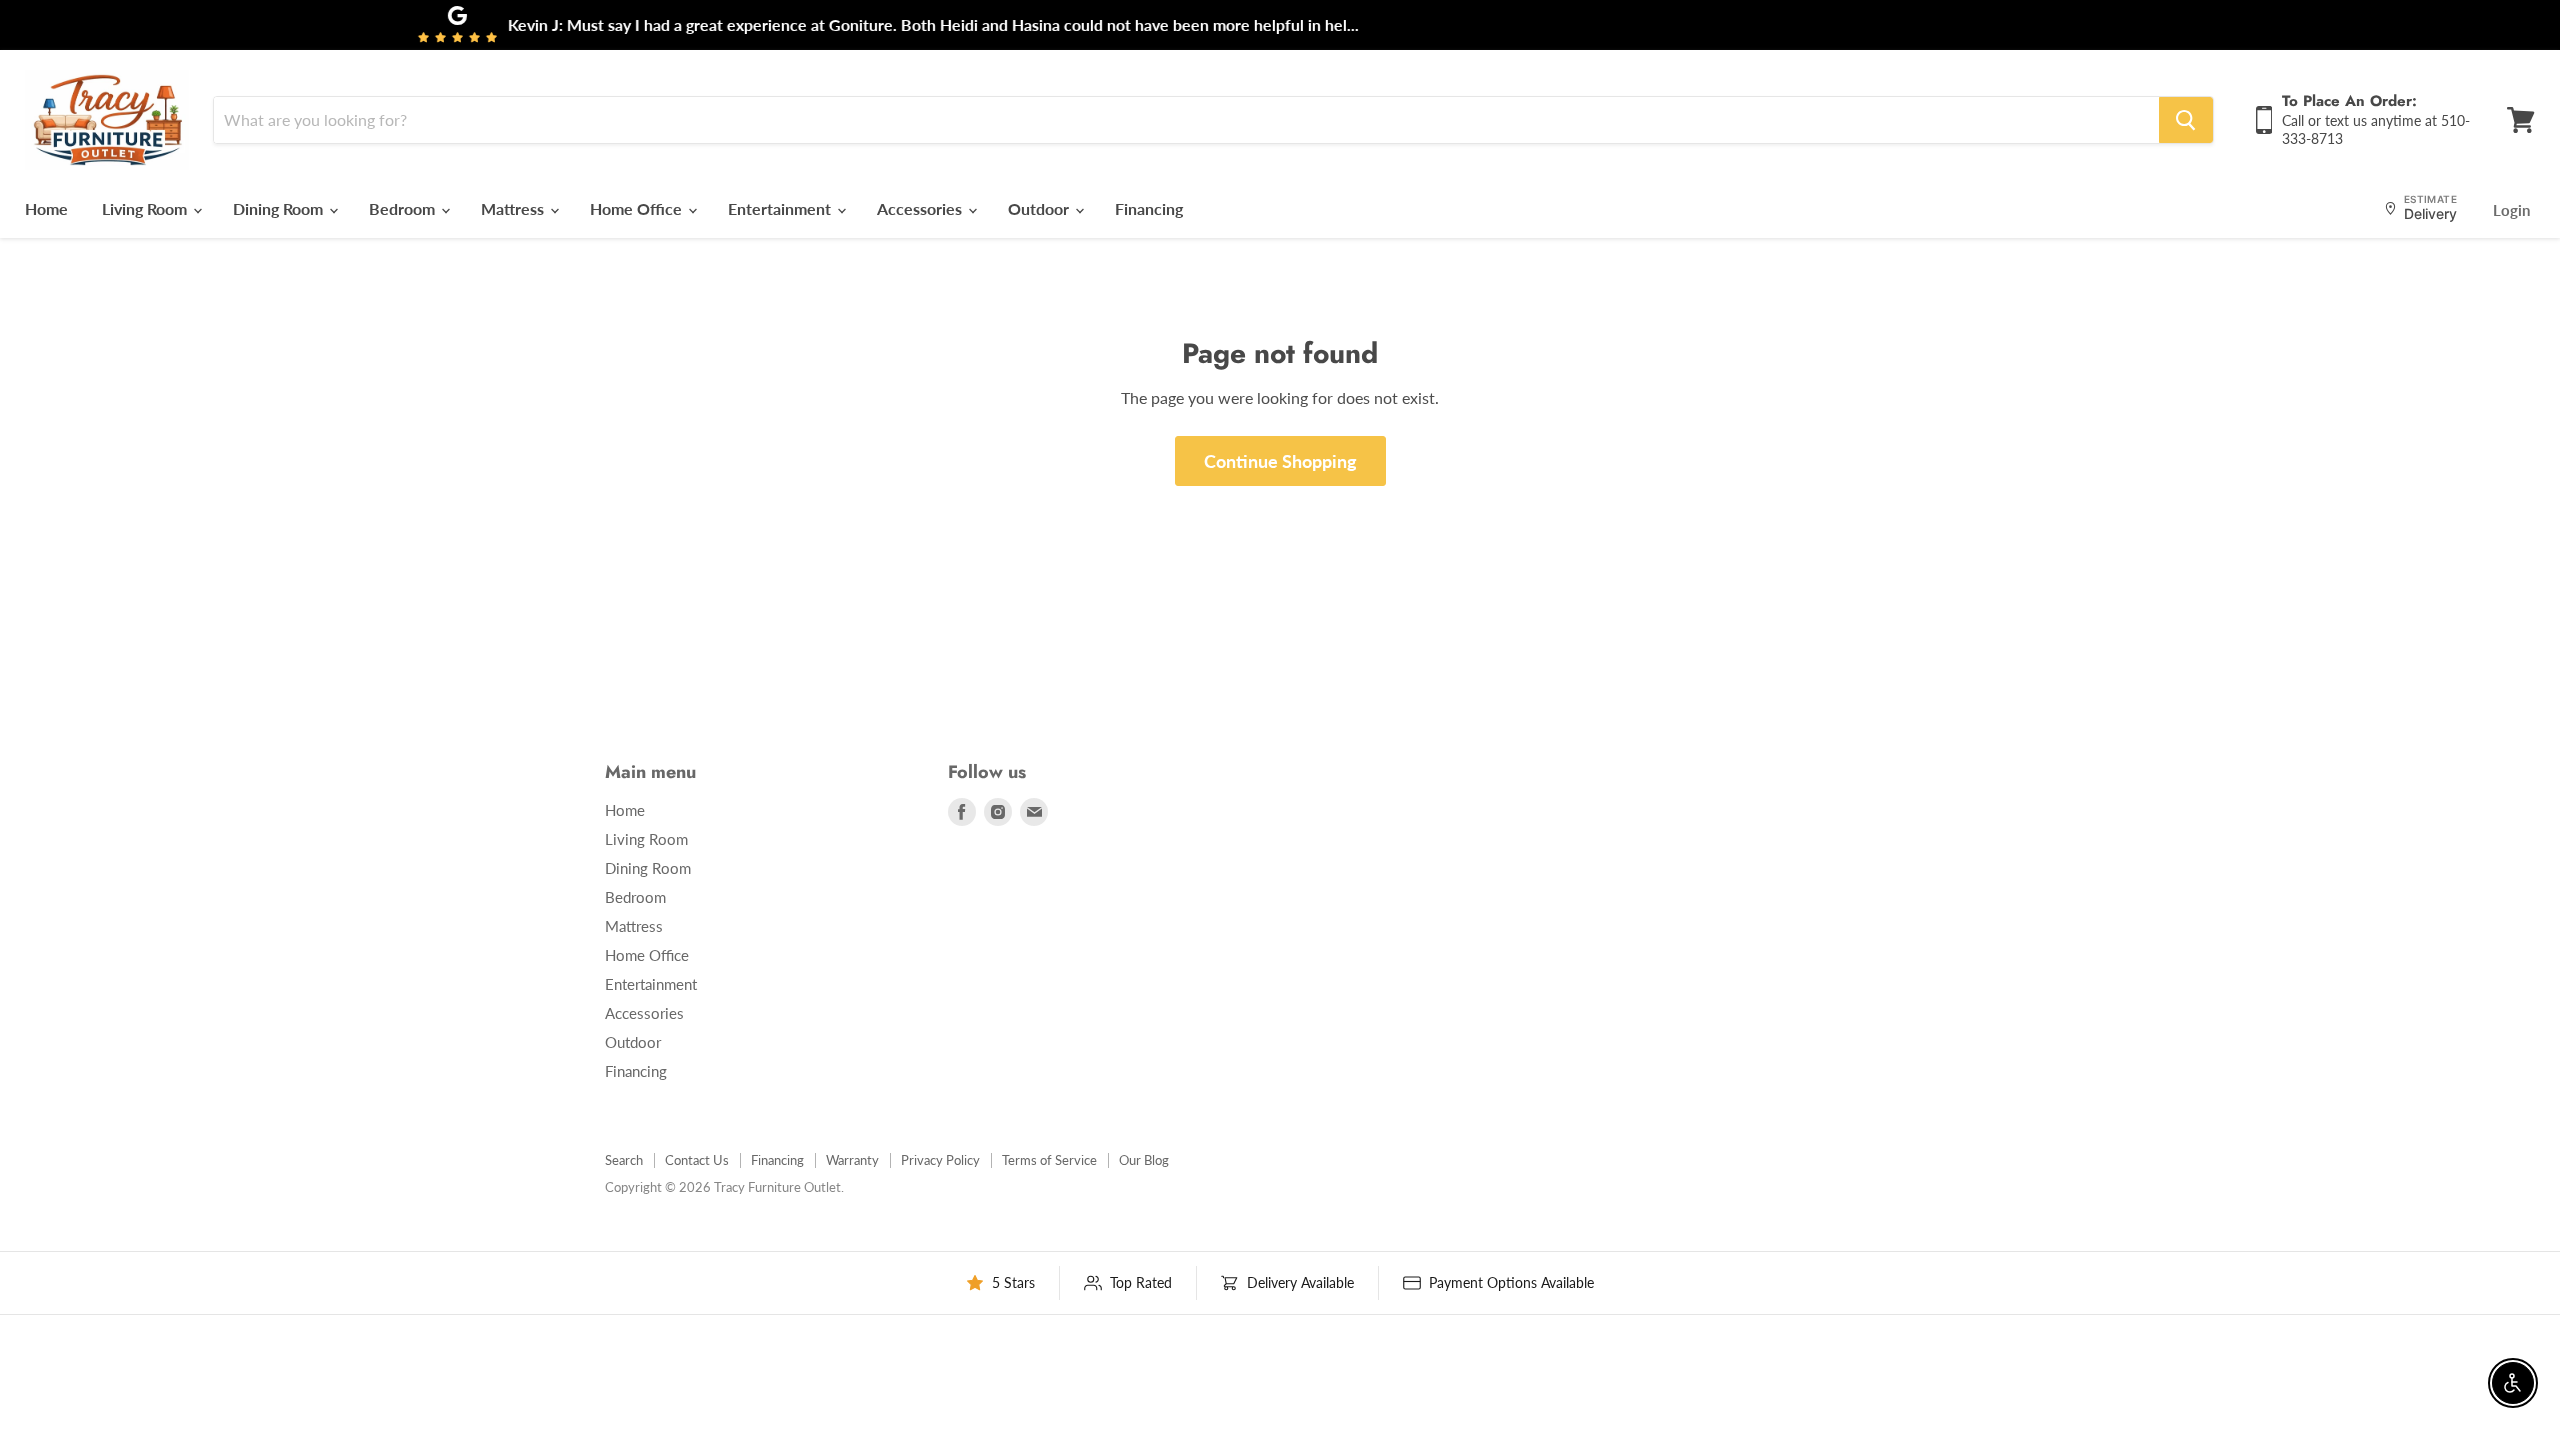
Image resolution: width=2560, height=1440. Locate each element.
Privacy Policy (940, 1160)
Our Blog (1144, 1160)
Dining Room (280, 208)
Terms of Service (1049, 1160)
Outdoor (1040, 208)
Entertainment (781, 208)
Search (624, 1160)
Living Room (146, 208)
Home (46, 208)
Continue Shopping (1280, 461)
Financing (1149, 208)
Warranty (852, 1160)
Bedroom (404, 208)
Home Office (638, 208)
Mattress (514, 208)
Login (2511, 210)
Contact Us (697, 1160)
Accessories (921, 208)
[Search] (2186, 120)
